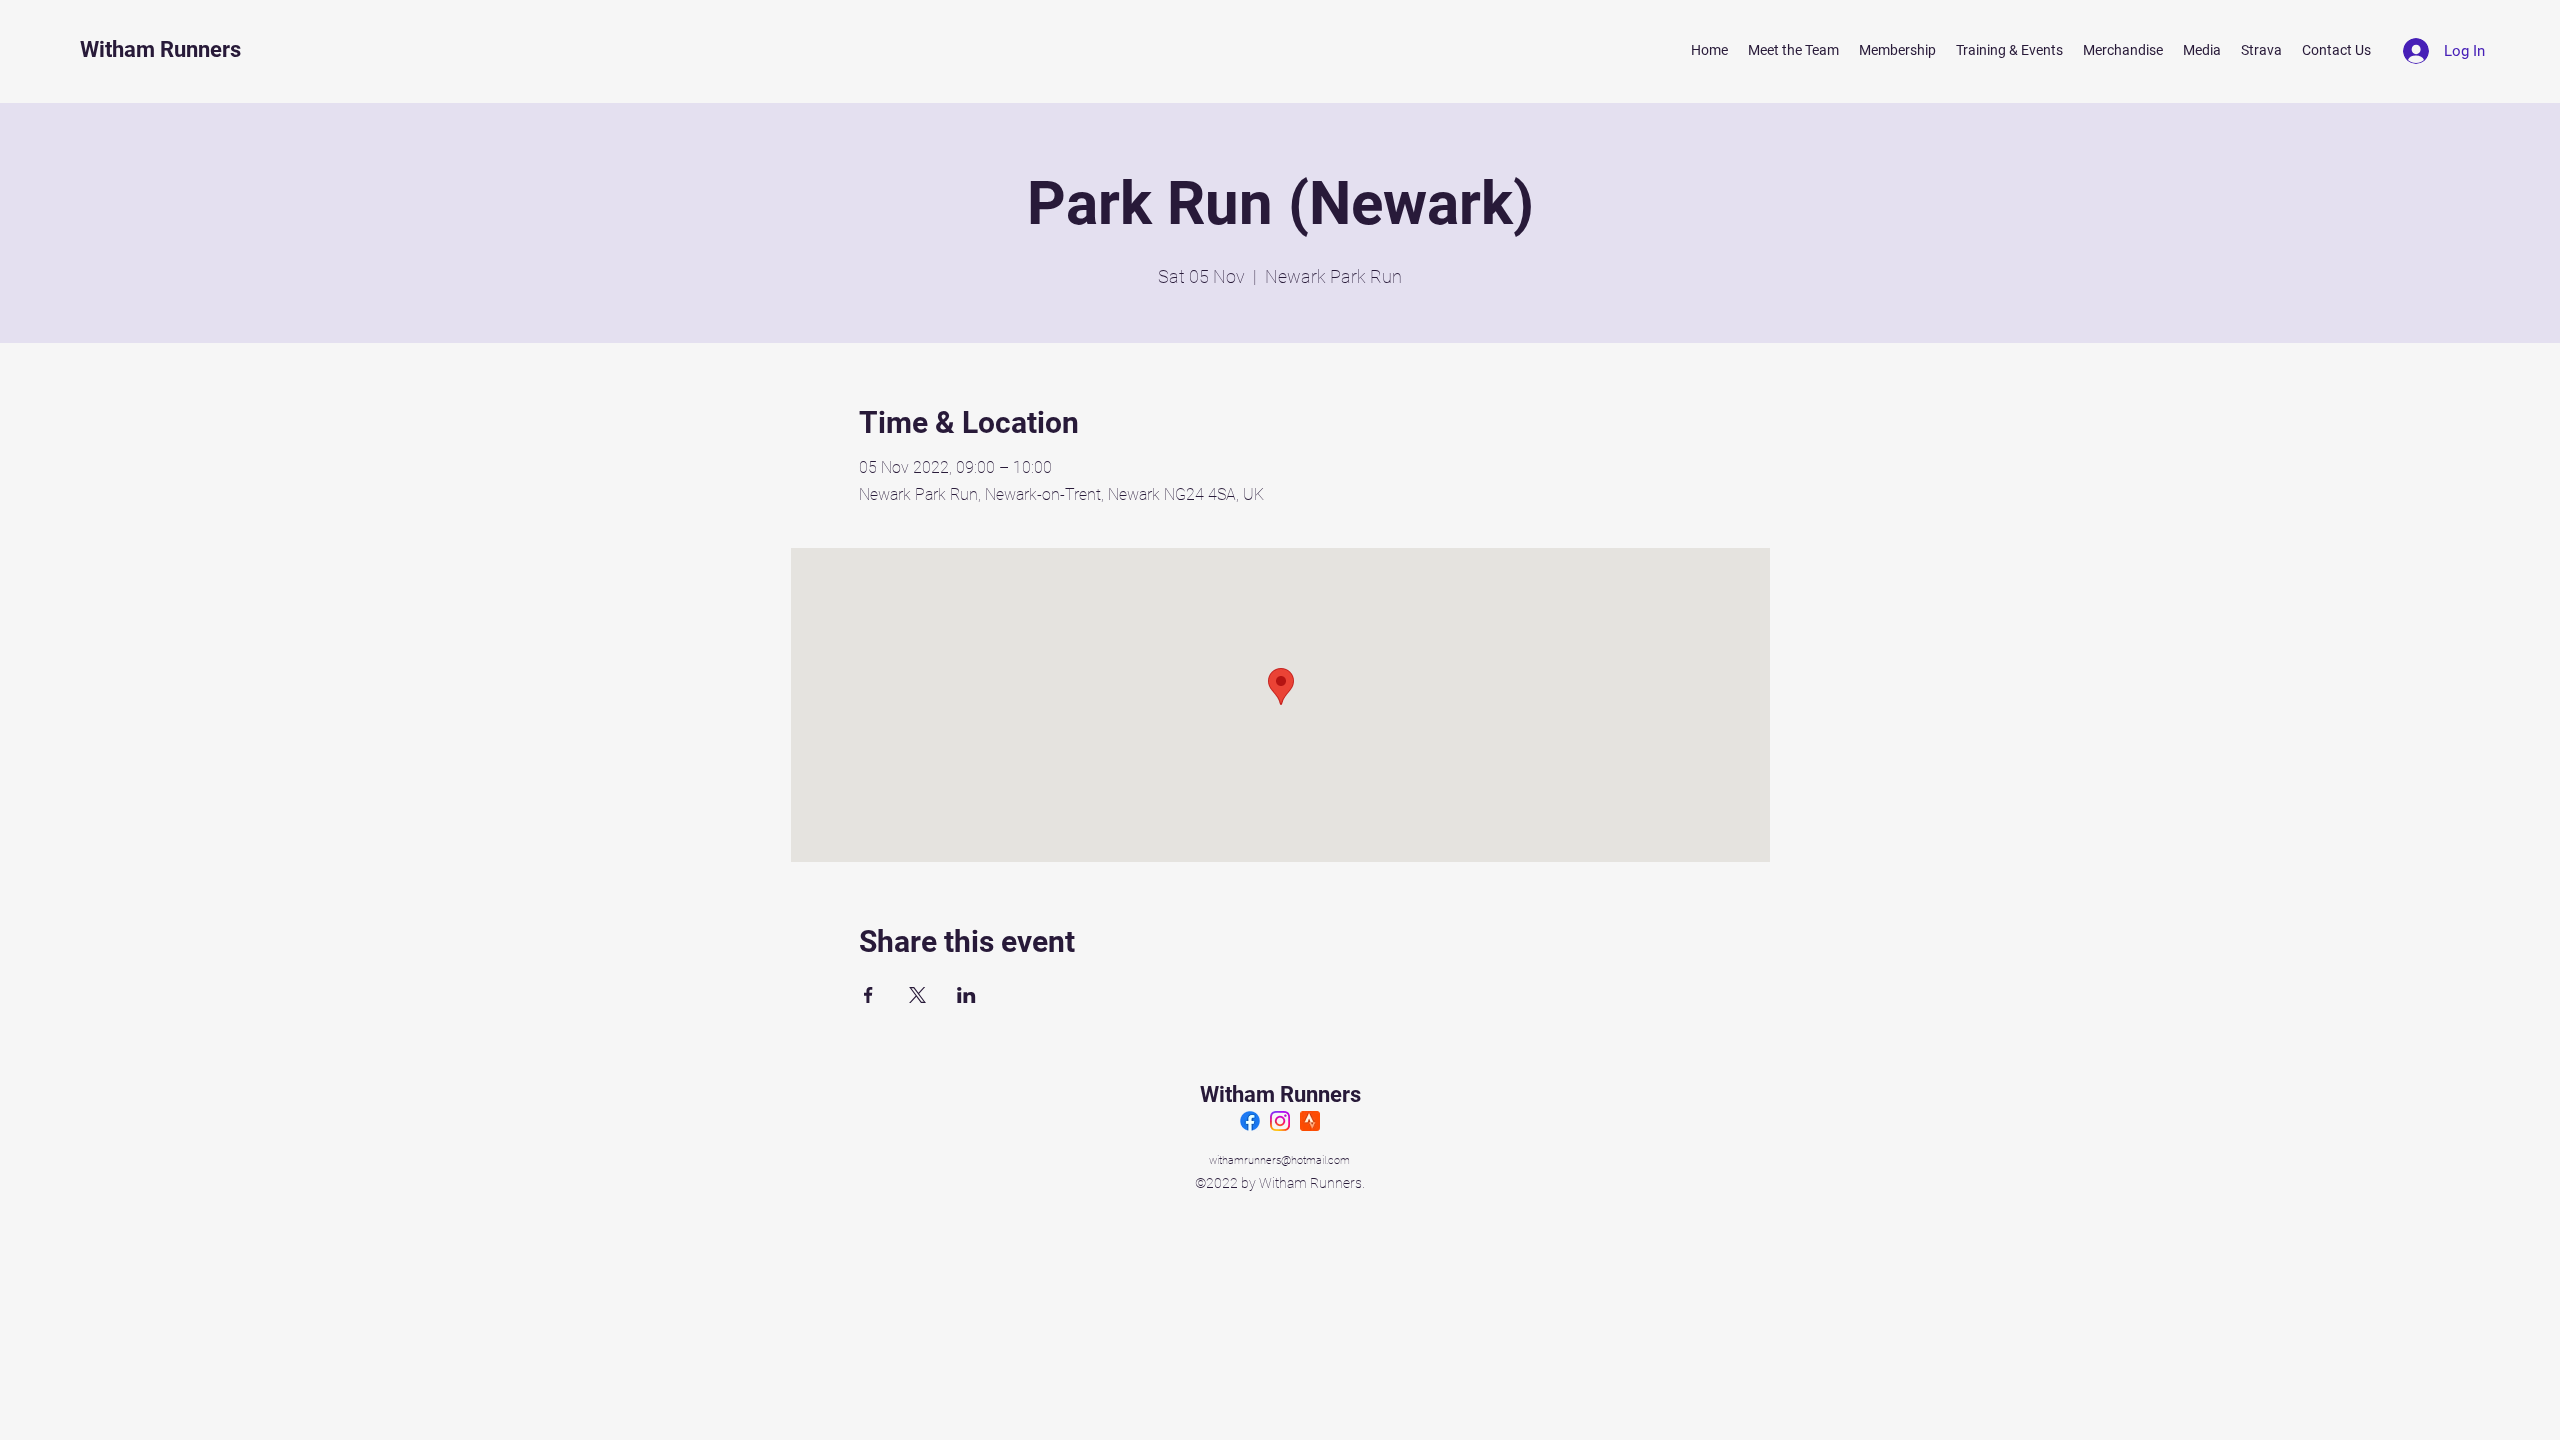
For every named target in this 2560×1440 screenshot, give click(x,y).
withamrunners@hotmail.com (1279, 1160)
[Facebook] (1250, 1121)
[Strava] (1310, 1121)
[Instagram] (1280, 1121)
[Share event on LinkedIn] (966, 995)
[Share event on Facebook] (868, 995)
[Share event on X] (917, 995)
